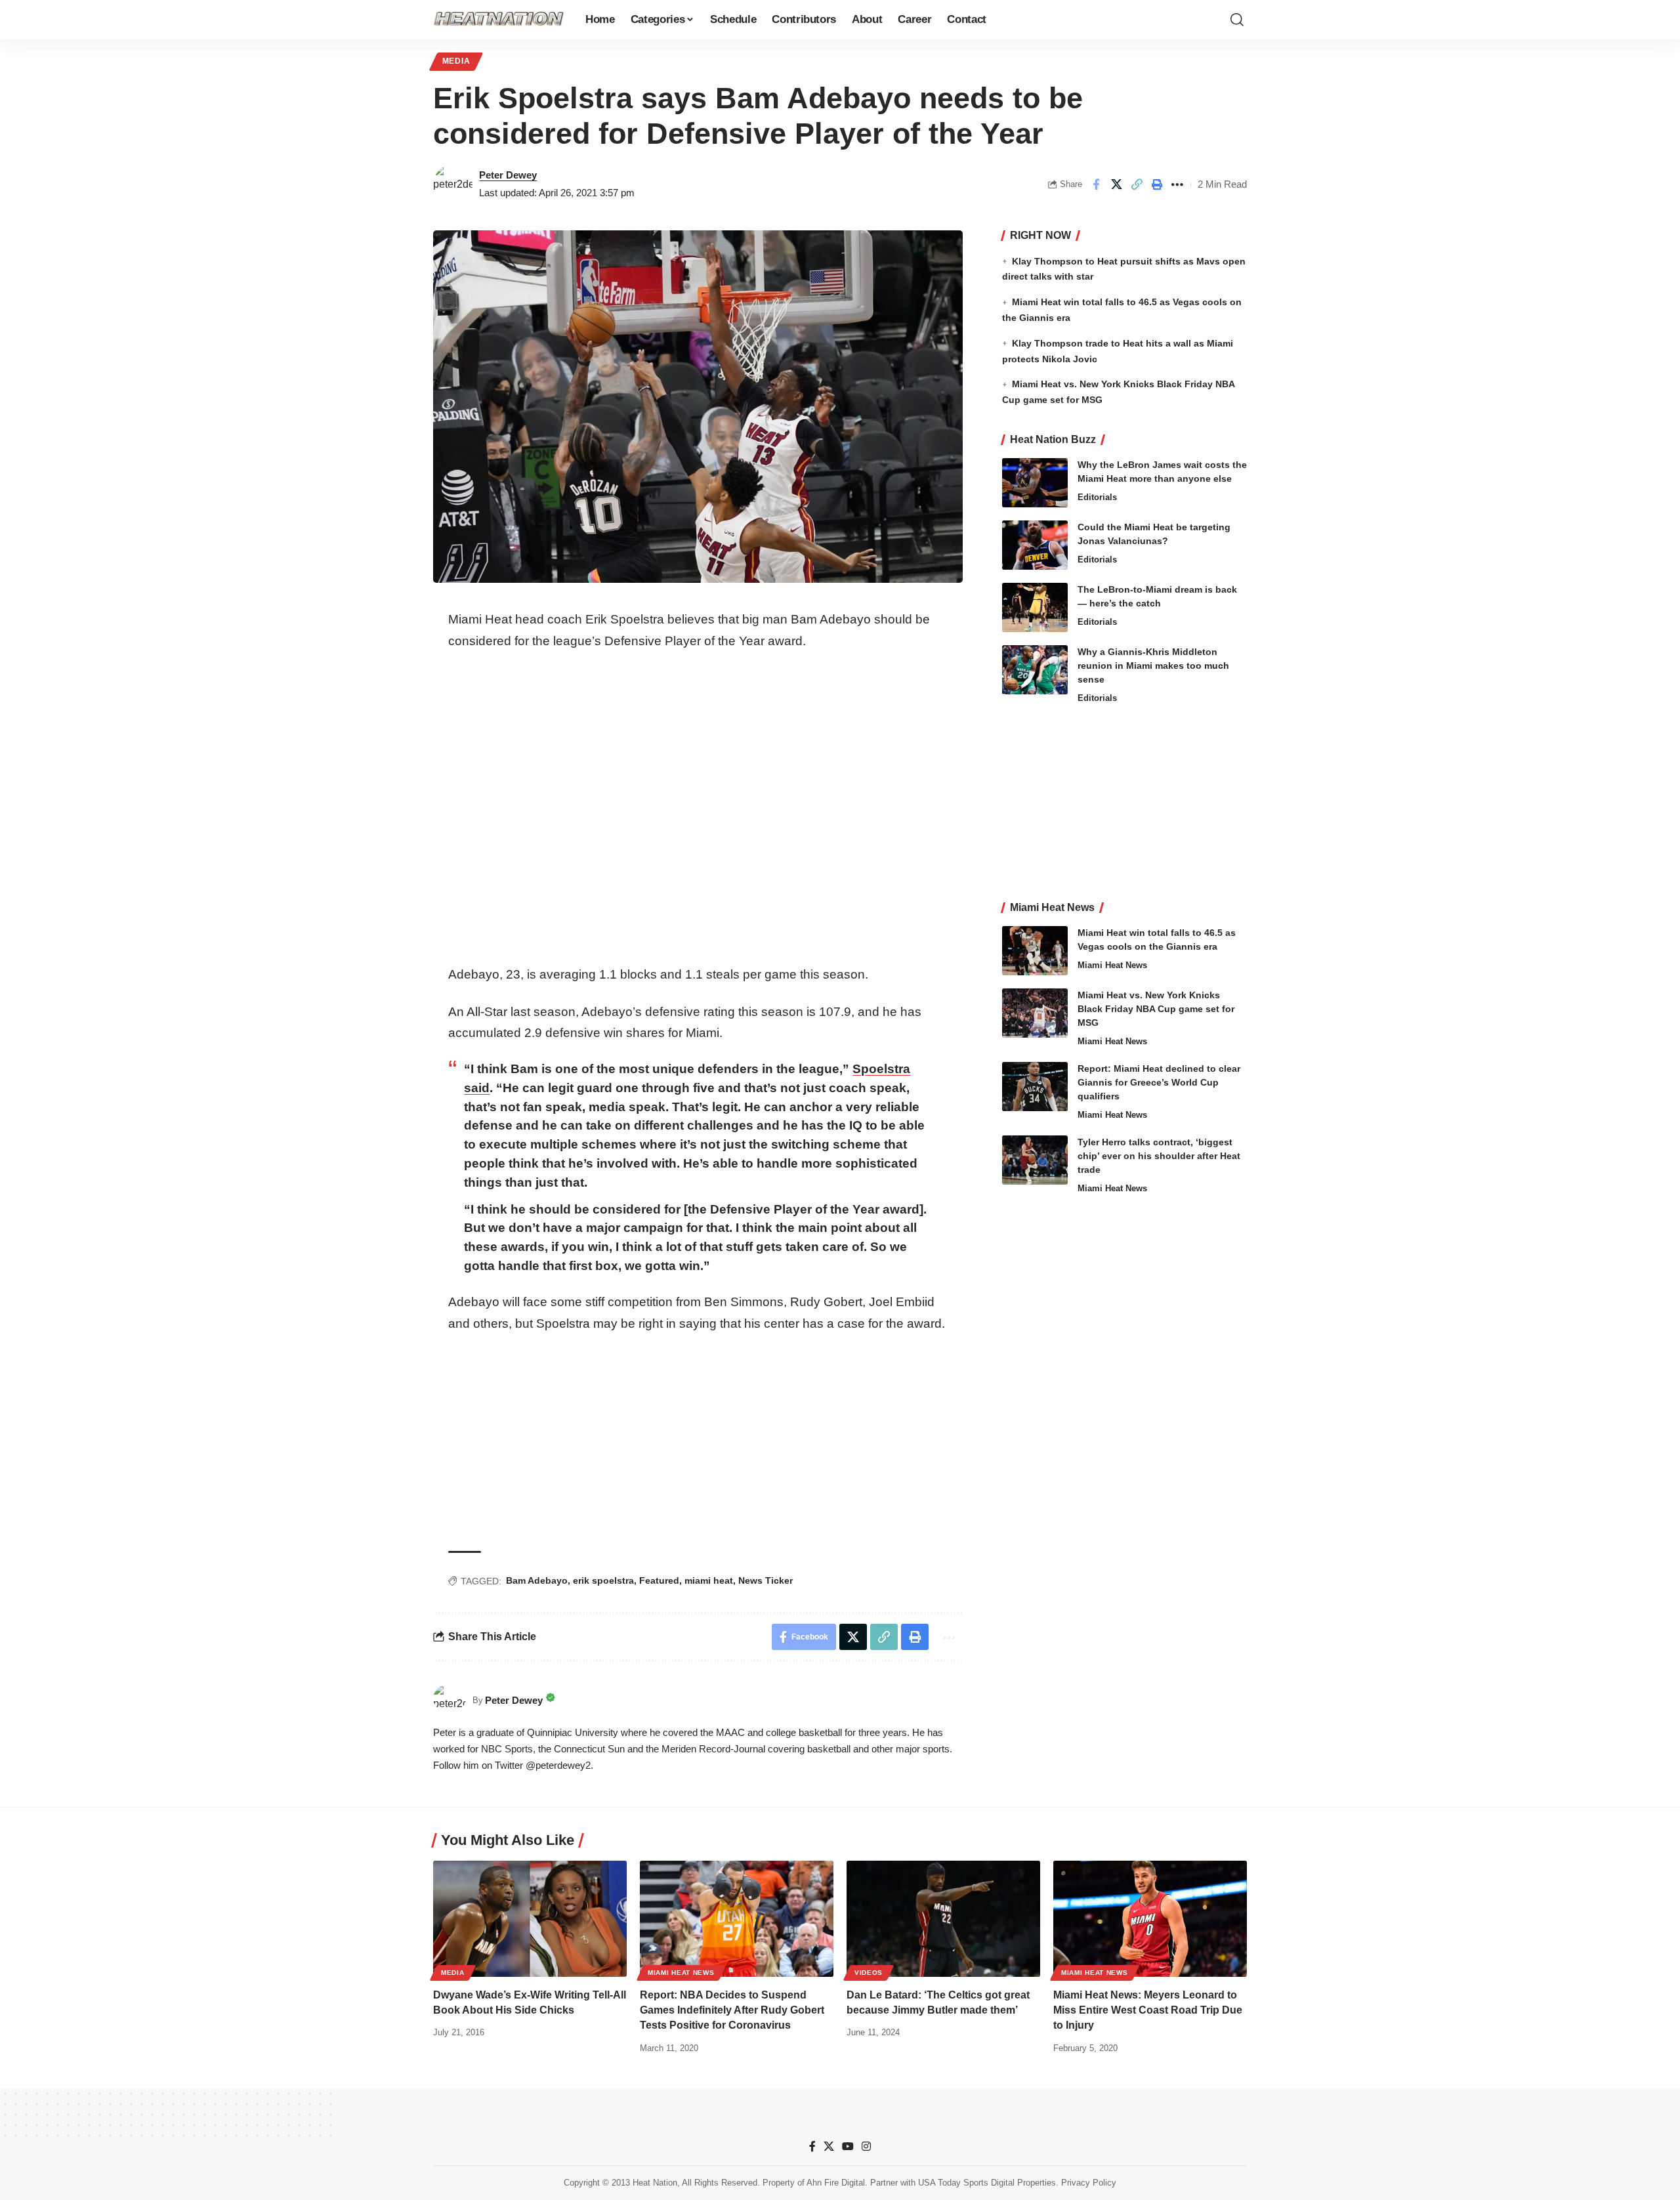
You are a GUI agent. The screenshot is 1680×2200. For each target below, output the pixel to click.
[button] (1237, 20)
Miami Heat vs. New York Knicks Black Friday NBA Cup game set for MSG (1156, 1009)
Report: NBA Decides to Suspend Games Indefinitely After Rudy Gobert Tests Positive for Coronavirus (732, 2010)
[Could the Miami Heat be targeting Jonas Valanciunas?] (1035, 545)
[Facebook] (812, 2147)
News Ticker (766, 1580)
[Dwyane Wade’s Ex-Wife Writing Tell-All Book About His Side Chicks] (530, 1919)
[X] (829, 2147)
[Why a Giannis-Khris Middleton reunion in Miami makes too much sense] (1035, 670)
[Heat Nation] (499, 20)
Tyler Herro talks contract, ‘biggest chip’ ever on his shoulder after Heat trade (1159, 1156)
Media (456, 61)
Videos (869, 1973)
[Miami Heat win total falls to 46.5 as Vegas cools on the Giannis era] (1035, 951)
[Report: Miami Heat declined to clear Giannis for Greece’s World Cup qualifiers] (1035, 1087)
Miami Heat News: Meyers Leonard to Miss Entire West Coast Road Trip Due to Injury (1148, 2010)
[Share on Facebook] (1096, 184)
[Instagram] (866, 2147)
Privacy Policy (1089, 2183)
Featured (659, 1580)
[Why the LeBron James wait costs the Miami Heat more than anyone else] (1035, 483)
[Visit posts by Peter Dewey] (453, 184)
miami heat (709, 1580)
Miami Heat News (1112, 965)
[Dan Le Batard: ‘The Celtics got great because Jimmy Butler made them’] (943, 1919)
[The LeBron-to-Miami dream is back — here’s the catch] (1035, 607)
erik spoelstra (603, 1580)
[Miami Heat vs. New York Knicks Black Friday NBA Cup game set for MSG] (1035, 1013)
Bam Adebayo (537, 1580)
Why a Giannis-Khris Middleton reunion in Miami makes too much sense (1153, 666)
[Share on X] (1116, 184)
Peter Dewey (508, 175)
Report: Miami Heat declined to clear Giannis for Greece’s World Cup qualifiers (1159, 1082)
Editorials (1097, 497)
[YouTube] (848, 2147)
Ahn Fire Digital (836, 2183)
